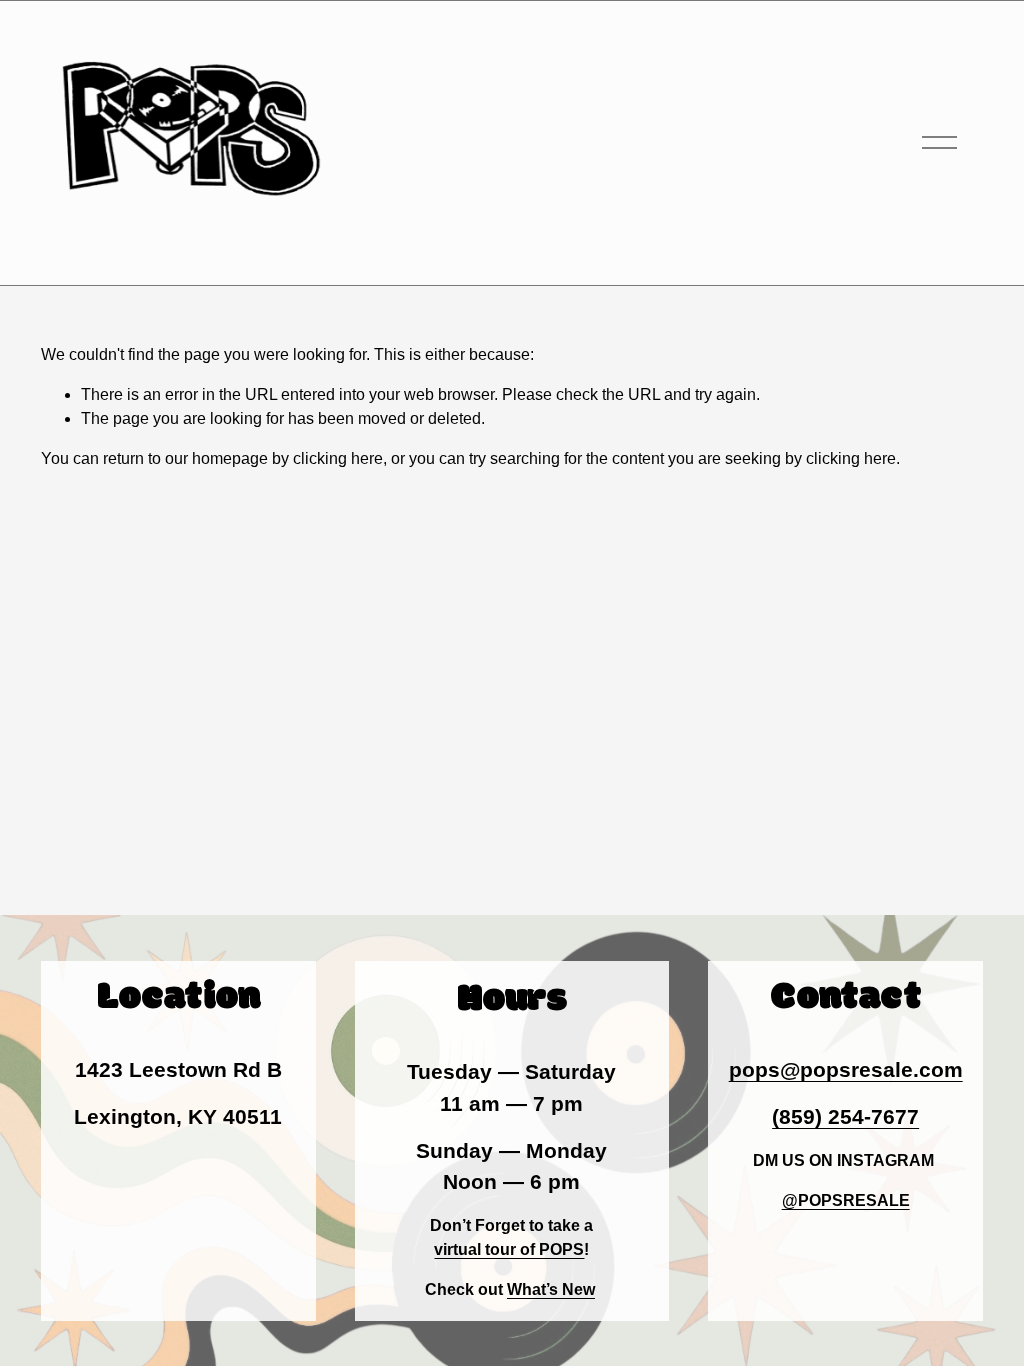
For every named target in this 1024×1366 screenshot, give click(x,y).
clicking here (338, 458)
